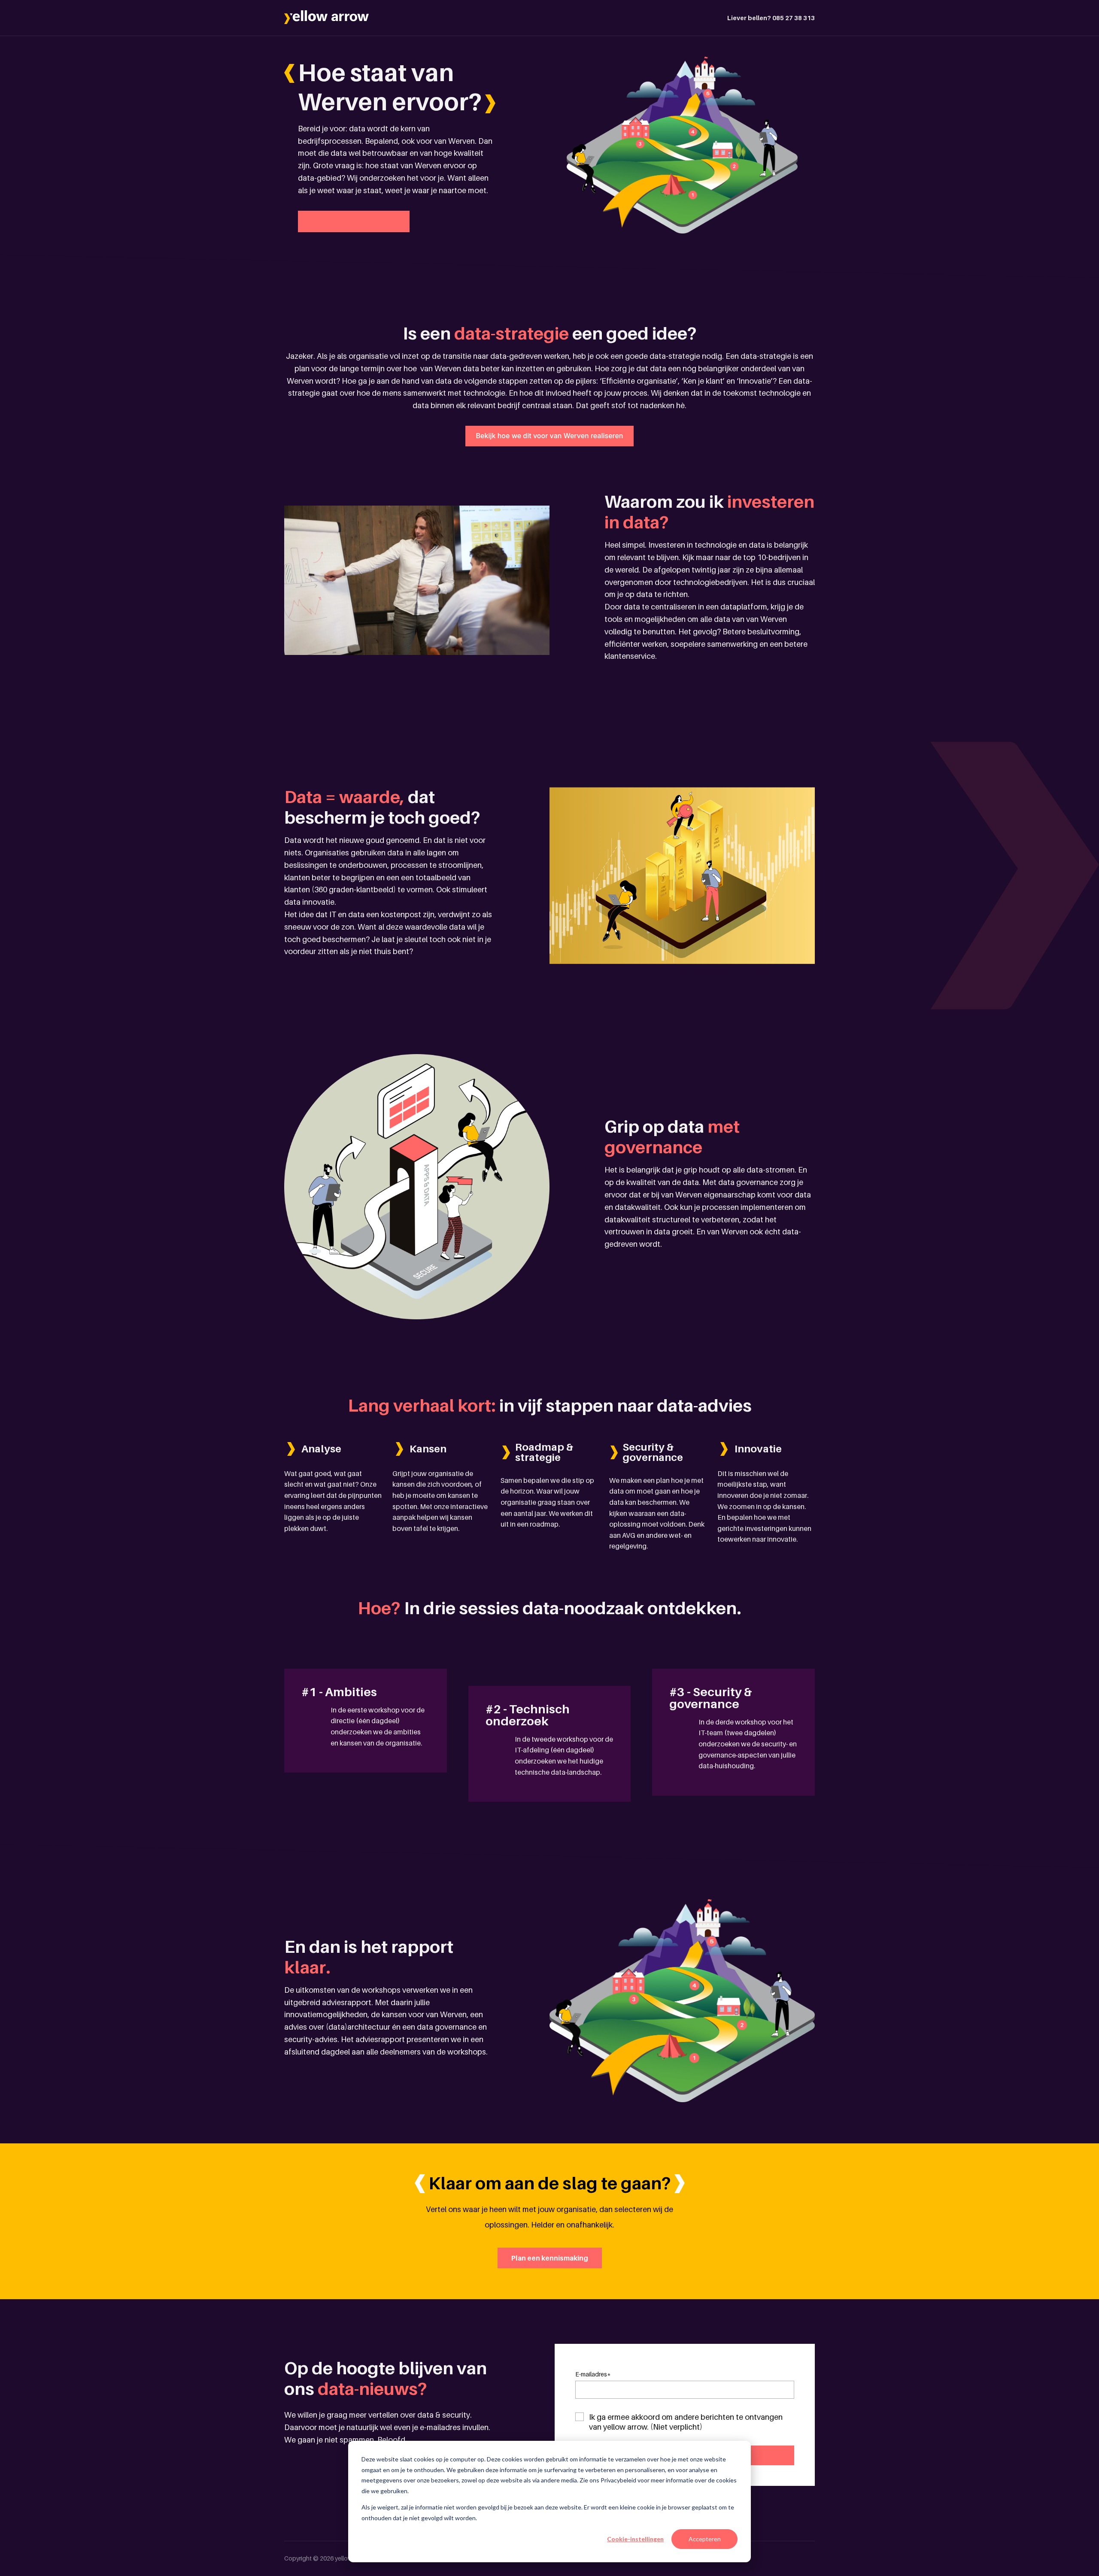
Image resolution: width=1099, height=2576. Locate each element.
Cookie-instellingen (635, 2539)
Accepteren (705, 2539)
